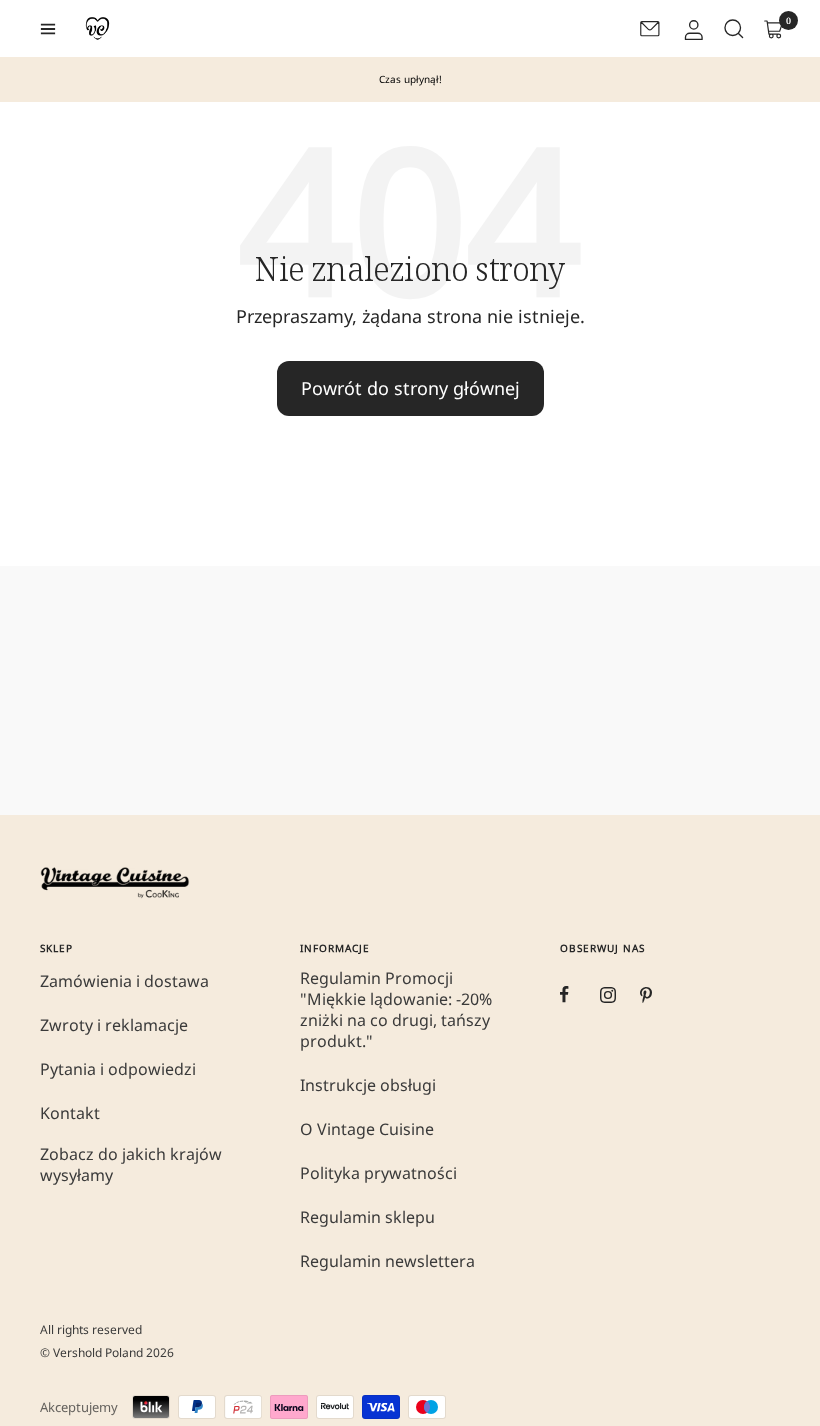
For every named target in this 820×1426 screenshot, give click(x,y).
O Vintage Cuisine (367, 1129)
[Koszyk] (772, 29)
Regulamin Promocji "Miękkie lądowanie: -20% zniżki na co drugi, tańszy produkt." (396, 1010)
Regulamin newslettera (387, 1261)
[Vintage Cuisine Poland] (97, 28)
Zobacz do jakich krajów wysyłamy (131, 1165)
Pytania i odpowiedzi (118, 1069)
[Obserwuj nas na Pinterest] (660, 995)
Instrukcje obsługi (368, 1085)
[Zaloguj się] (692, 29)
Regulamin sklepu (367, 1217)
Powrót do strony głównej (410, 388)
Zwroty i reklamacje (114, 1025)
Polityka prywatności (378, 1173)
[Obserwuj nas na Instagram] (620, 995)
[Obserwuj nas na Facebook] (580, 995)
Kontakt (70, 1113)
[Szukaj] (732, 29)
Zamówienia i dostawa (124, 981)
